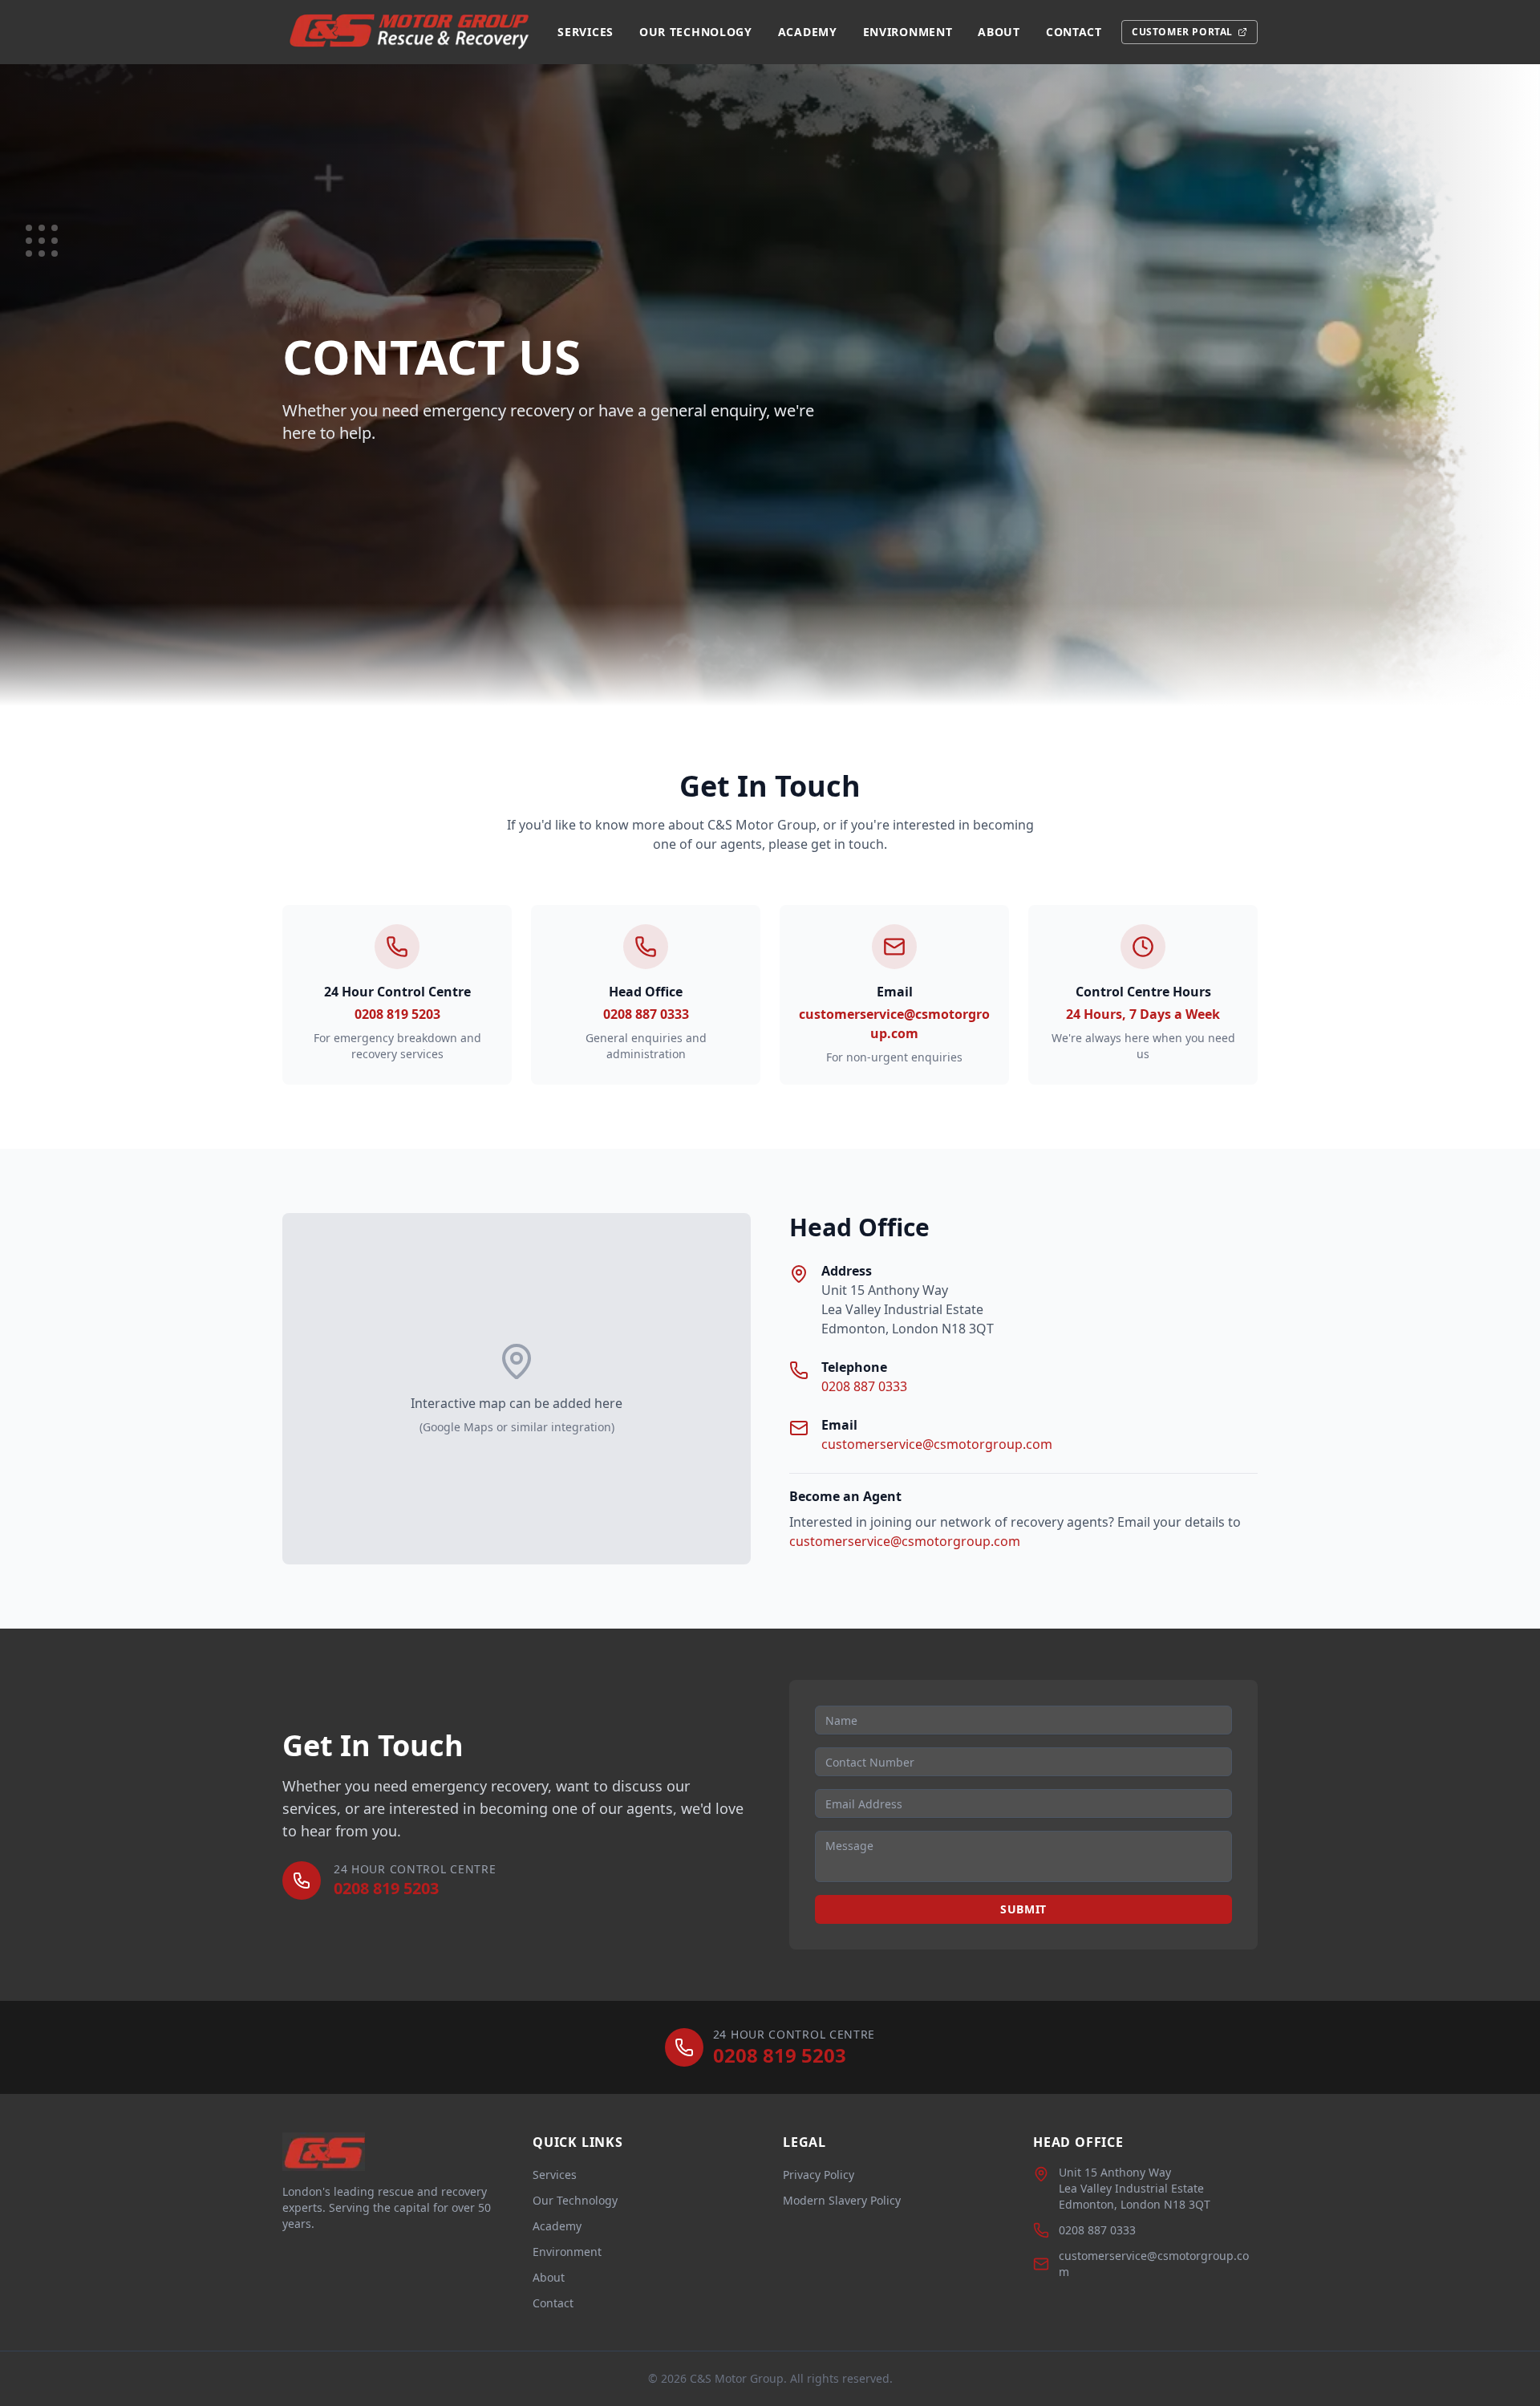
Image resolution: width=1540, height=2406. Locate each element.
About (999, 32)
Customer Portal (1182, 32)
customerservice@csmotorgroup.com (937, 1444)
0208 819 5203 (397, 1014)
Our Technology (696, 32)
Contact (1074, 32)
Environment (908, 32)
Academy (808, 32)
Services (586, 32)
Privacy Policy (819, 2175)
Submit (1023, 1909)
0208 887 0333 (646, 1014)
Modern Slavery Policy (842, 2200)
